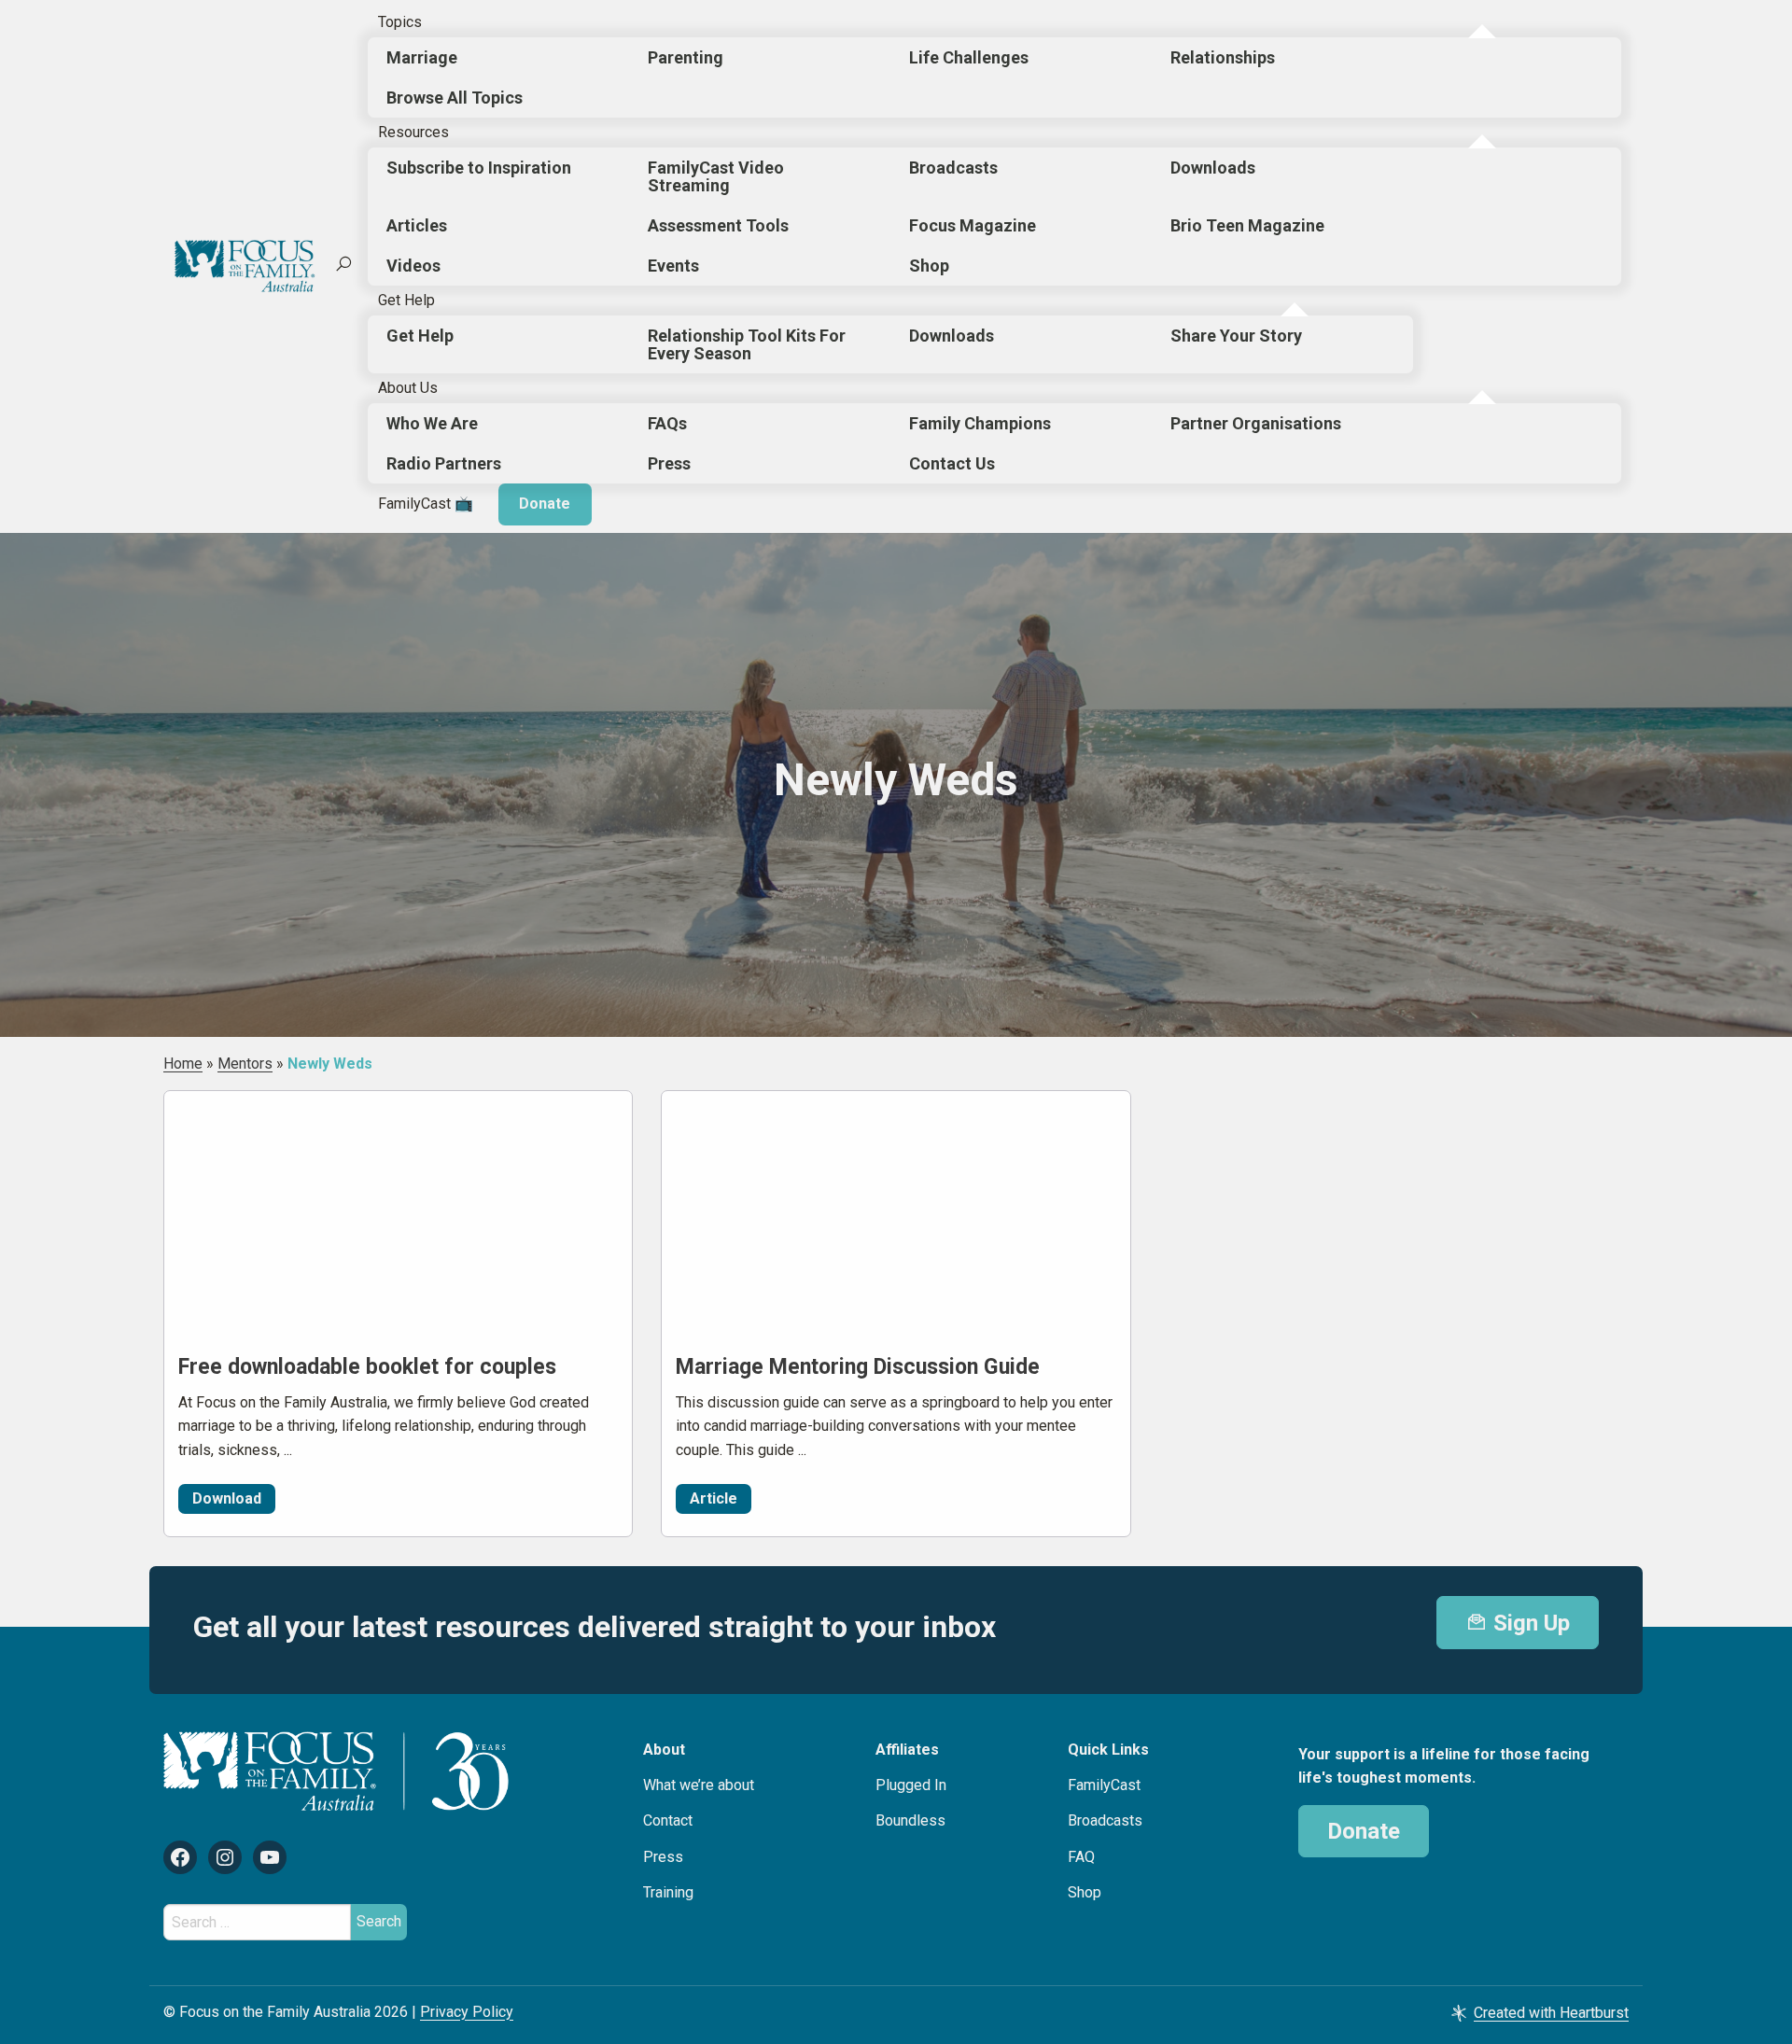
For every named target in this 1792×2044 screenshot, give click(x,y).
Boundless (910, 1820)
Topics (400, 22)
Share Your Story (1236, 336)
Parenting (686, 57)
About (664, 1750)
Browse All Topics (455, 98)
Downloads (1213, 168)
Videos (413, 266)
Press (669, 463)
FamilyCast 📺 (426, 504)
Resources (413, 132)
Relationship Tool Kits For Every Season (747, 344)
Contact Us (952, 463)
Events (673, 266)
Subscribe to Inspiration (479, 168)
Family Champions (980, 423)
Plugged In (911, 1785)
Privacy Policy (467, 2012)
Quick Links (1108, 1750)
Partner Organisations (1256, 423)
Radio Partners (444, 463)
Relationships (1223, 57)
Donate (545, 504)
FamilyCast (1104, 1785)
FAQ (1081, 1857)
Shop (929, 266)
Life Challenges (969, 57)
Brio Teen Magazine (1247, 225)
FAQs (667, 423)
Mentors (245, 1064)
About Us (408, 388)
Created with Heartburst (1551, 2013)
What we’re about (699, 1785)
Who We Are (432, 423)
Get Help (406, 300)
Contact (668, 1820)
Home (183, 1064)
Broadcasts (953, 168)
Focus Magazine (973, 225)
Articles (417, 225)
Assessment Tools (718, 225)
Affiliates (907, 1750)
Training (668, 1892)
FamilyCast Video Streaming (716, 176)
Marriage (422, 57)
